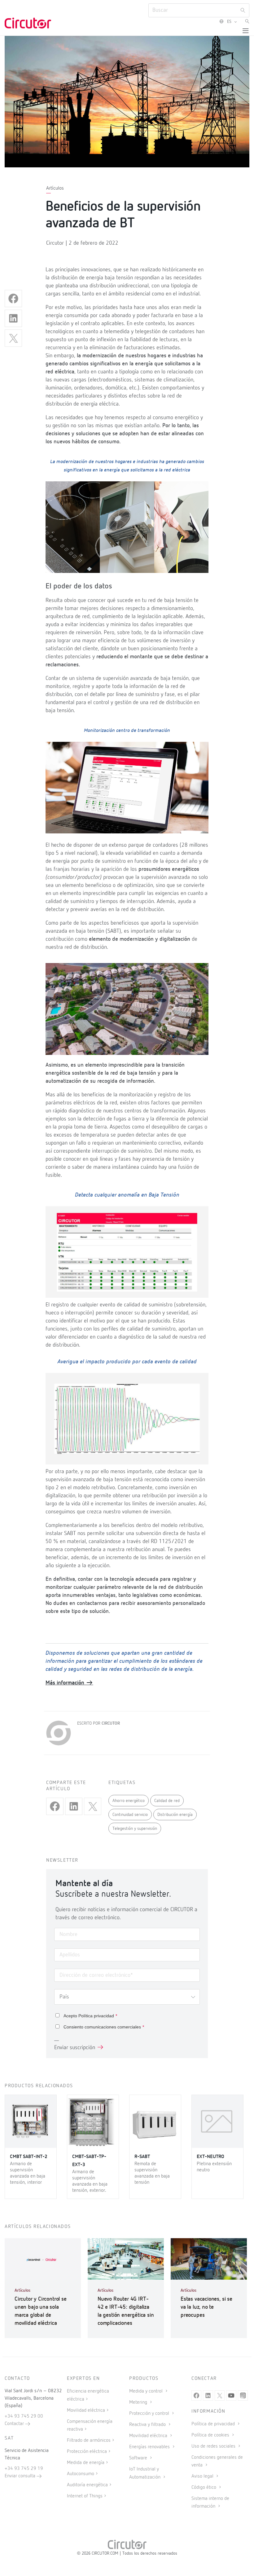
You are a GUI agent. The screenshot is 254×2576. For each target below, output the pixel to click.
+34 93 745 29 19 (24, 2469)
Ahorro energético (129, 1801)
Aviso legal (203, 2476)
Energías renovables (150, 2447)
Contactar (15, 2424)
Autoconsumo (81, 2474)
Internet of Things (85, 2496)
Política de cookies (211, 2435)
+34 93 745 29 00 (24, 2416)
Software (139, 2458)
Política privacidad (96, 2016)
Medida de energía (86, 2463)
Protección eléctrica (87, 2452)
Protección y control (150, 2414)
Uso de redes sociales (214, 2446)
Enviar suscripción (75, 2048)
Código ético (204, 2488)
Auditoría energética (87, 2485)
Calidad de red (167, 1801)
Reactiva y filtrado (148, 2425)
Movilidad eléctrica (86, 2410)
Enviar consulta (21, 2476)
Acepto (90, 2016)
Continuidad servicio (130, 1815)
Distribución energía (175, 1815)
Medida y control (147, 2391)
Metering (139, 2402)
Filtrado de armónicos (89, 2441)
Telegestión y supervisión (135, 1829)
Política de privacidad (214, 2424)
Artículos (55, 188)
